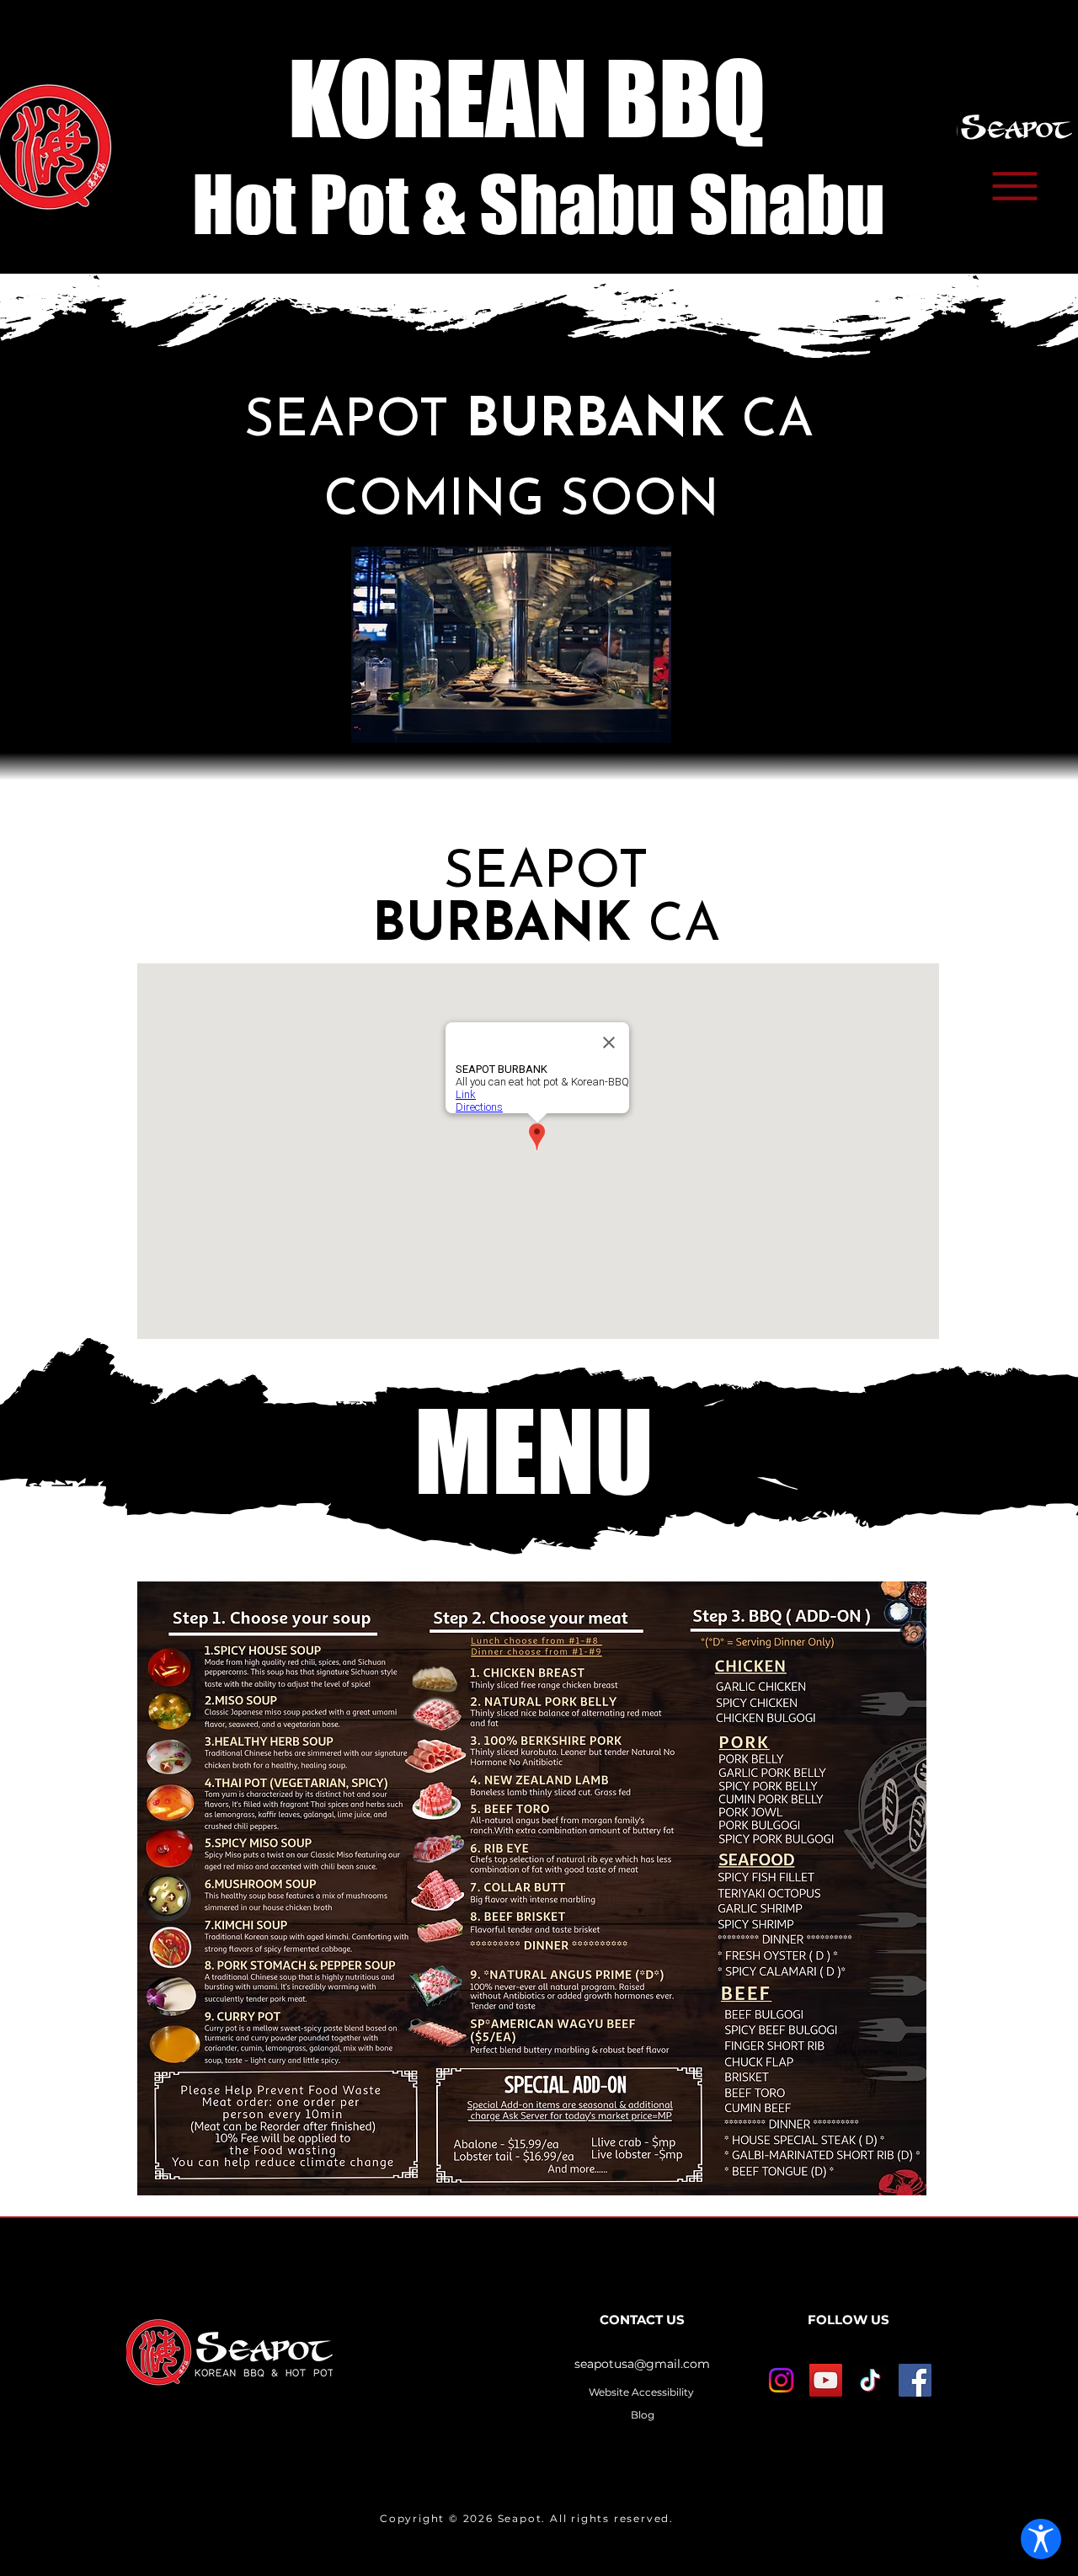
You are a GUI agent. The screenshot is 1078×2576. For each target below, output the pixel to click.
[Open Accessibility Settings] (1041, 2539)
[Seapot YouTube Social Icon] (826, 2380)
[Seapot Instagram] (781, 2380)
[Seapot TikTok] (870, 2380)
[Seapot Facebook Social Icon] (915, 2380)
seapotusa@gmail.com (642, 2364)
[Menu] (1015, 186)
